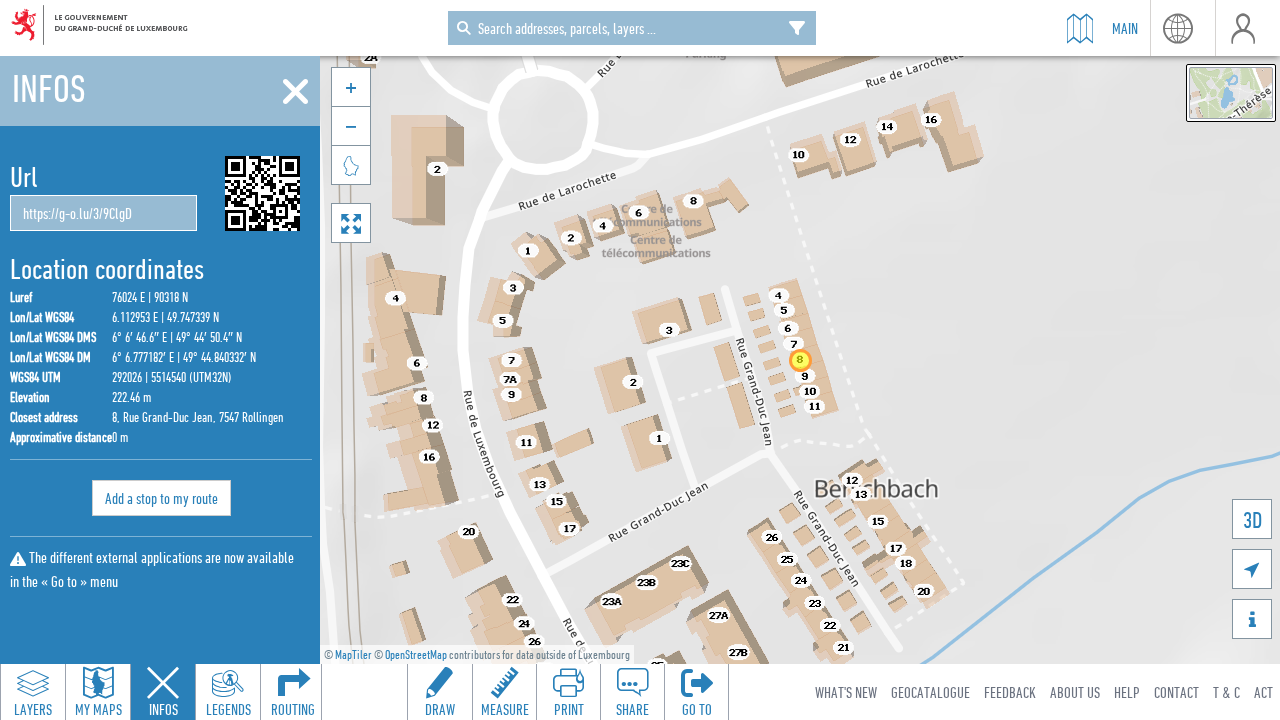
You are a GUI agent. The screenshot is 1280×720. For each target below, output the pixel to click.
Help (1127, 692)
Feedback (1010, 692)
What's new (846, 692)
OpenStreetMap (416, 654)
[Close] (295, 92)
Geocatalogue (930, 692)
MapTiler (353, 654)
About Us (1075, 692)
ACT (1263, 692)
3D (1252, 519)
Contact (1176, 692)
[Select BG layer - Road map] (1231, 93)
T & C (1226, 692)
